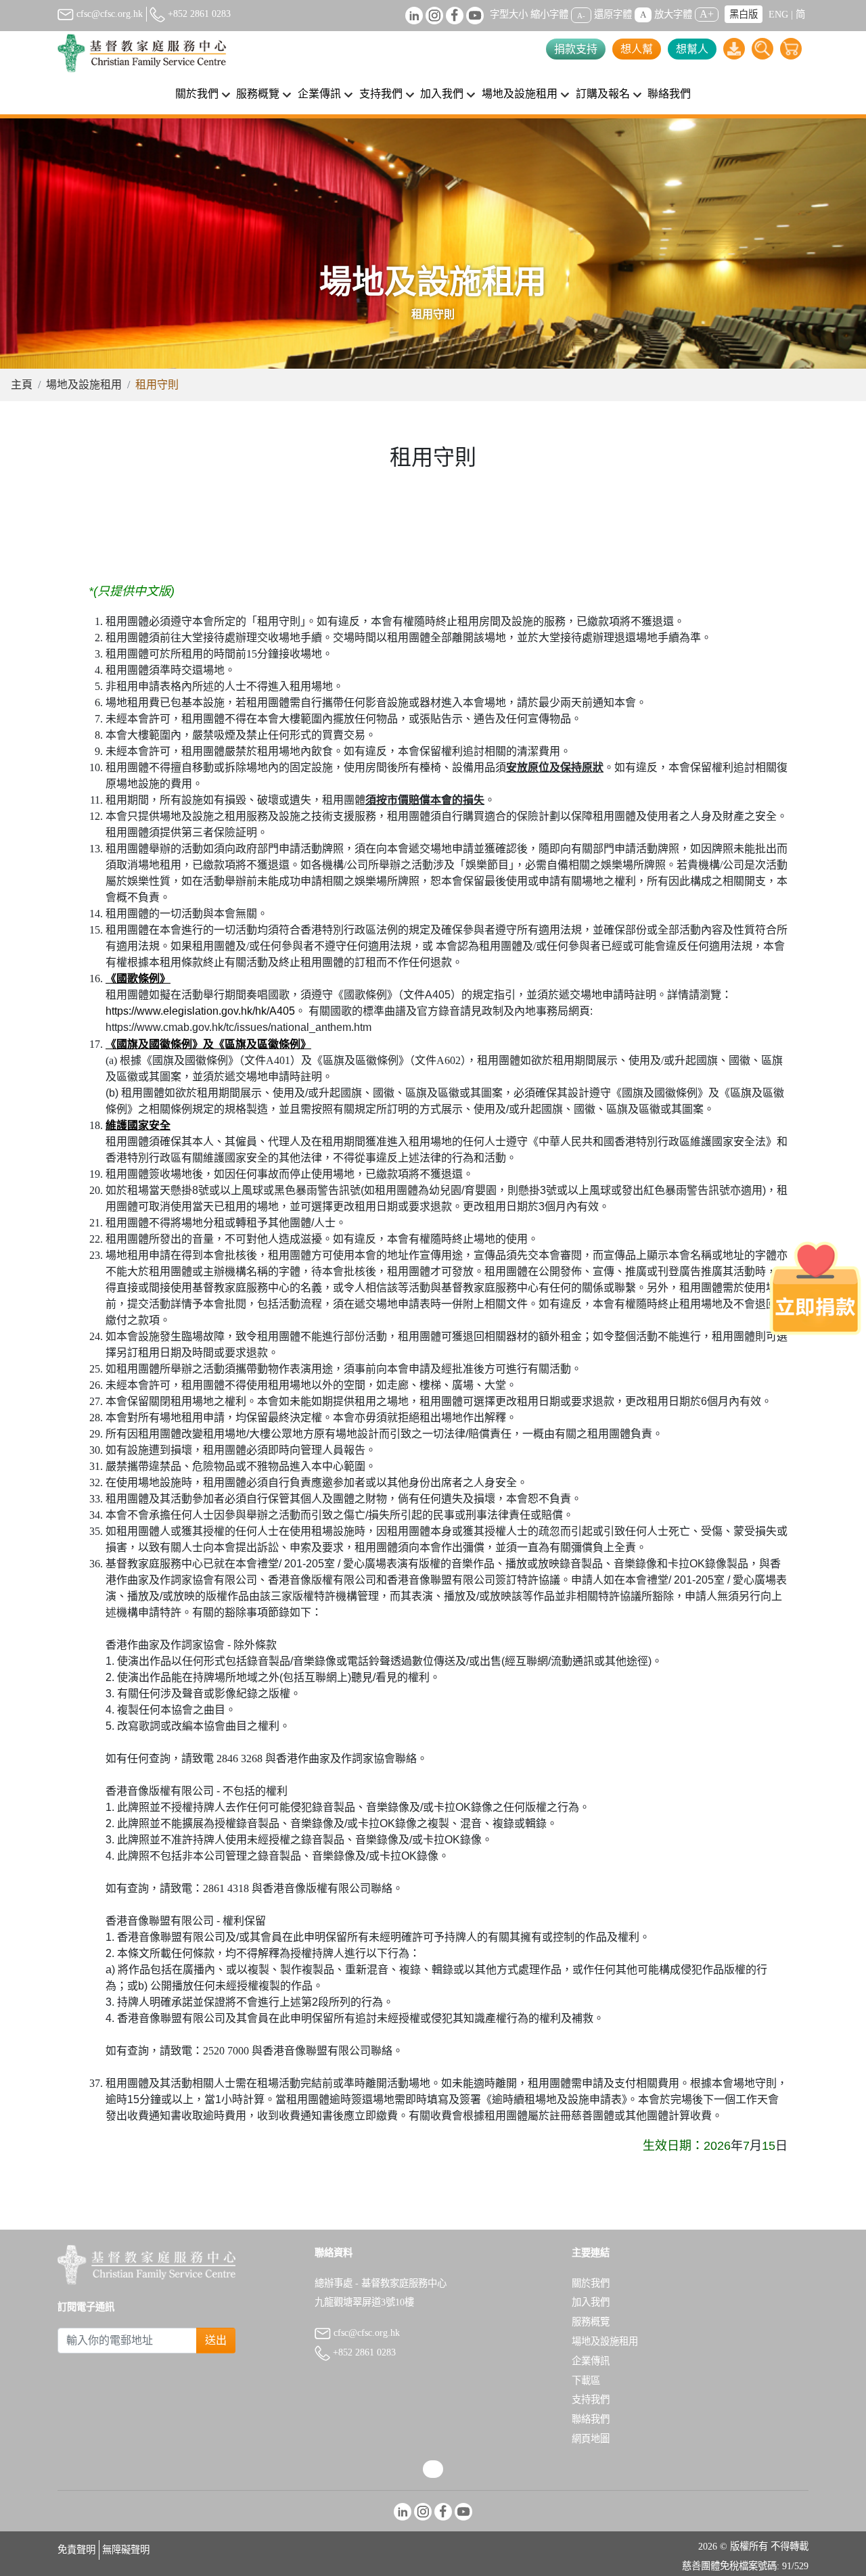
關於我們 (591, 2283)
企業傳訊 (591, 2361)
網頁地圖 (591, 2439)
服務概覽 (591, 2322)
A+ (707, 14)
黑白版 (744, 14)
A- (581, 15)
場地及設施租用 (84, 385)
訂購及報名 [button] (603, 94)
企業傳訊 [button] (319, 94)
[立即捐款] (815, 1288)
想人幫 (637, 49)
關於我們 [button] (197, 94)
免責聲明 (76, 2550)
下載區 (586, 2380)
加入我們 (591, 2302)
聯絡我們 (669, 94)
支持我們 (591, 2399)
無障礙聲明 (126, 2550)
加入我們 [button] (442, 94)
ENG (778, 14)
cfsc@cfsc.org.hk (108, 14)
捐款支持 (576, 49)
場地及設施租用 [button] (520, 94)
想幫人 (692, 49)
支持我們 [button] (381, 94)
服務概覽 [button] (258, 94)
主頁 (22, 385)
